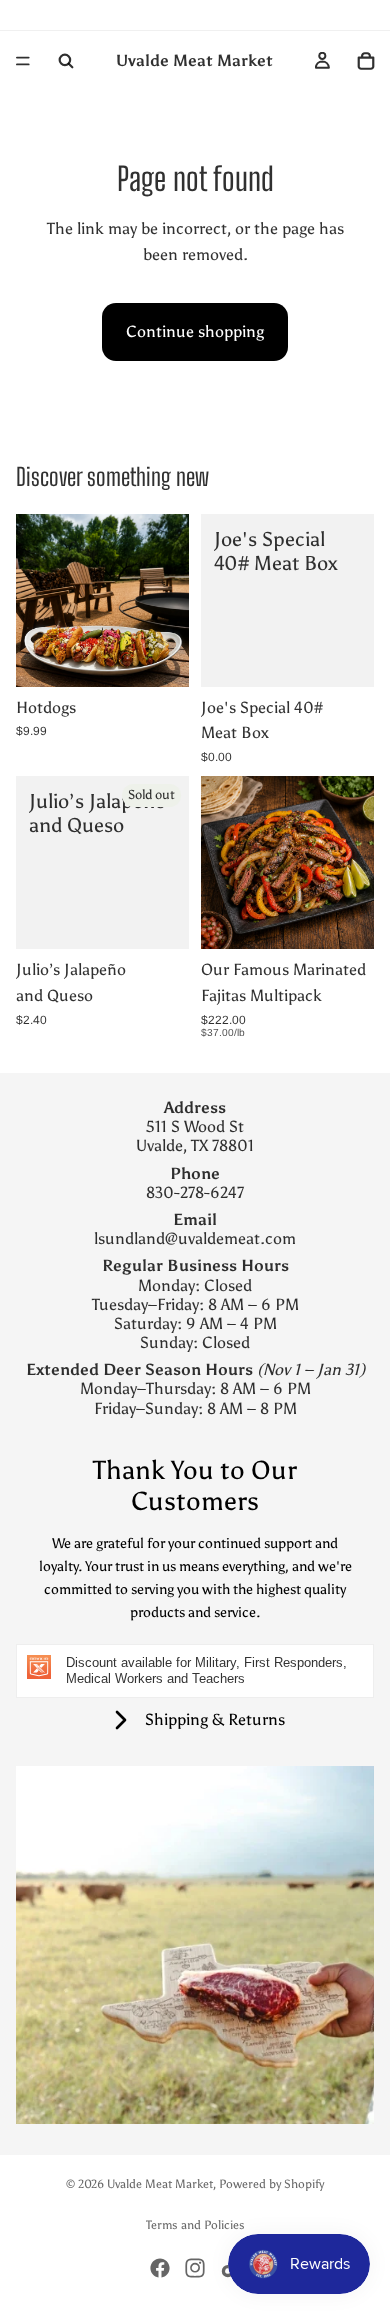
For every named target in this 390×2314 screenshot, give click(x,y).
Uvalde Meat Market (160, 2184)
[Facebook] (160, 2268)
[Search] (66, 61)
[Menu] (23, 61)
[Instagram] (195, 2268)
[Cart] (366, 61)
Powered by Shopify (271, 2184)
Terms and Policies (195, 2225)
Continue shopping (195, 331)
